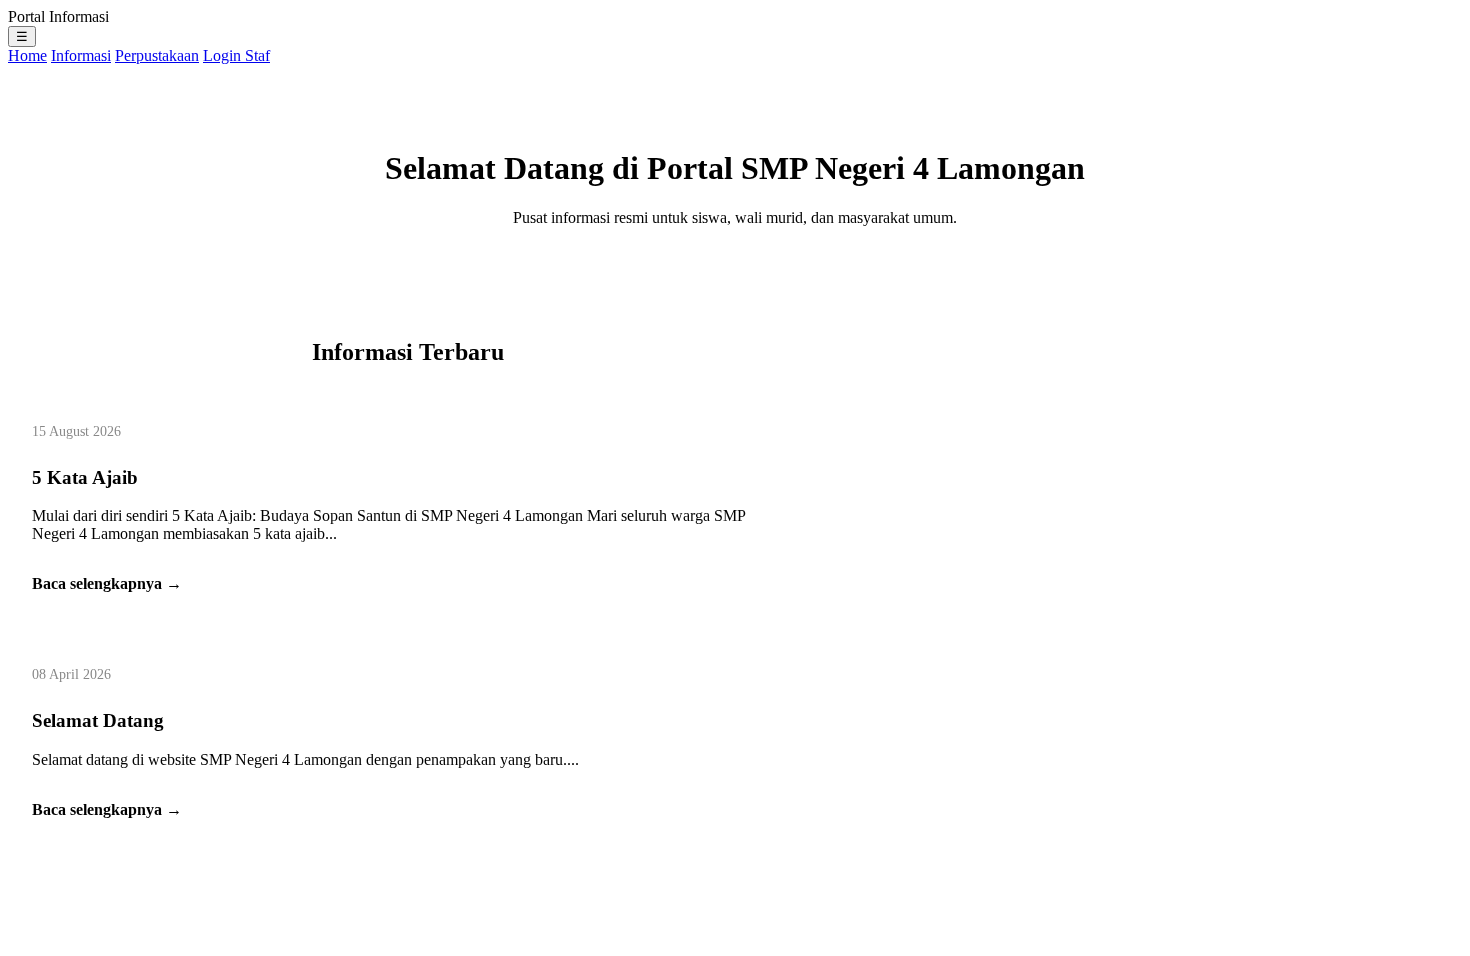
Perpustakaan (157, 55)
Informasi (81, 55)
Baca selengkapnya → (107, 583)
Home (27, 55)
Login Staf (236, 55)
